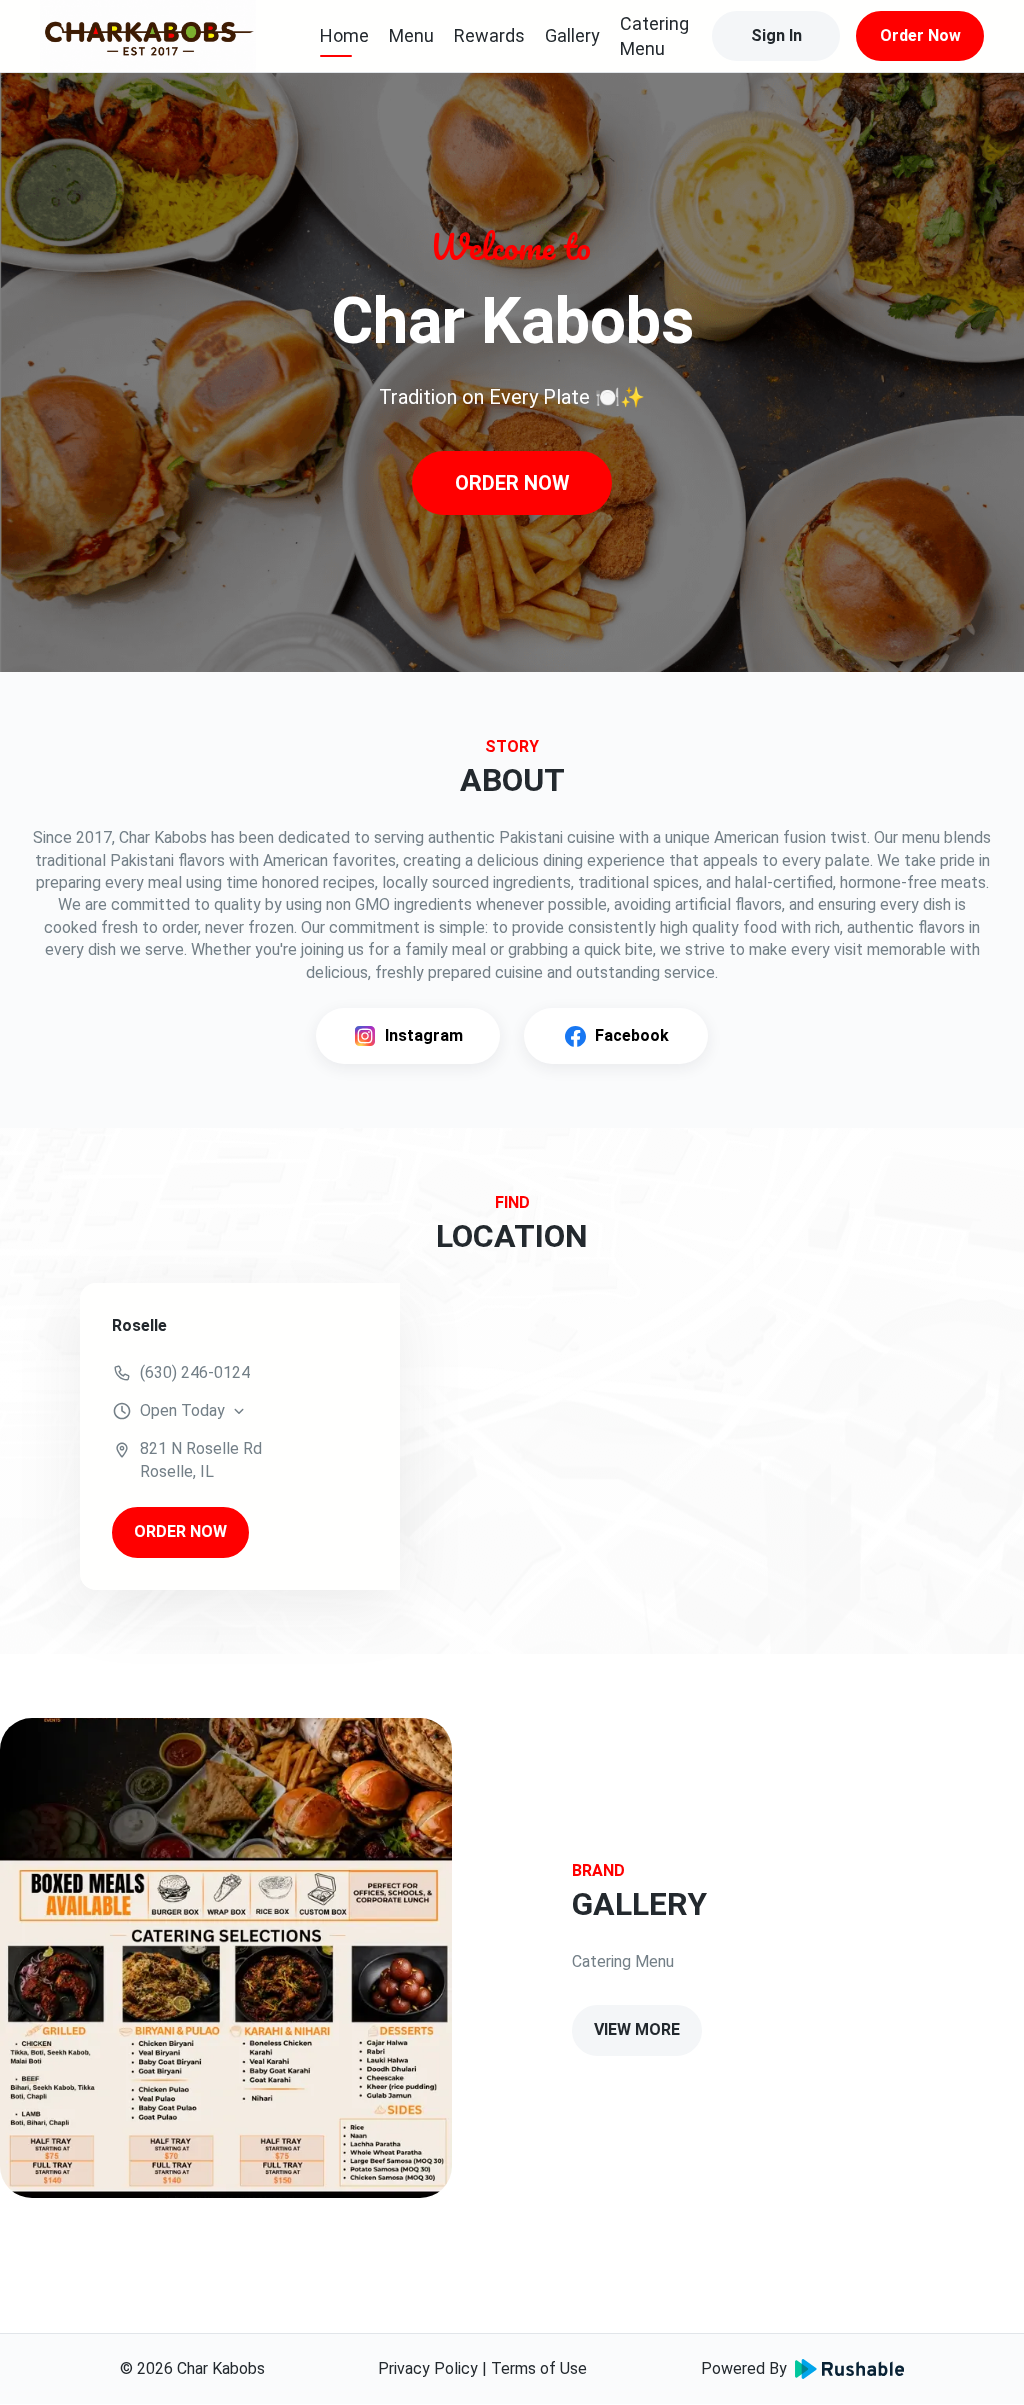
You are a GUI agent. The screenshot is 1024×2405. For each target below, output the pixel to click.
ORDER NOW (512, 483)
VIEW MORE (637, 2029)
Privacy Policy (428, 2368)
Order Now (920, 35)
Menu (411, 35)
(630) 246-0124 (195, 1372)
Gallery (572, 35)
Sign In (776, 35)
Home (344, 35)
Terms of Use (539, 2368)
